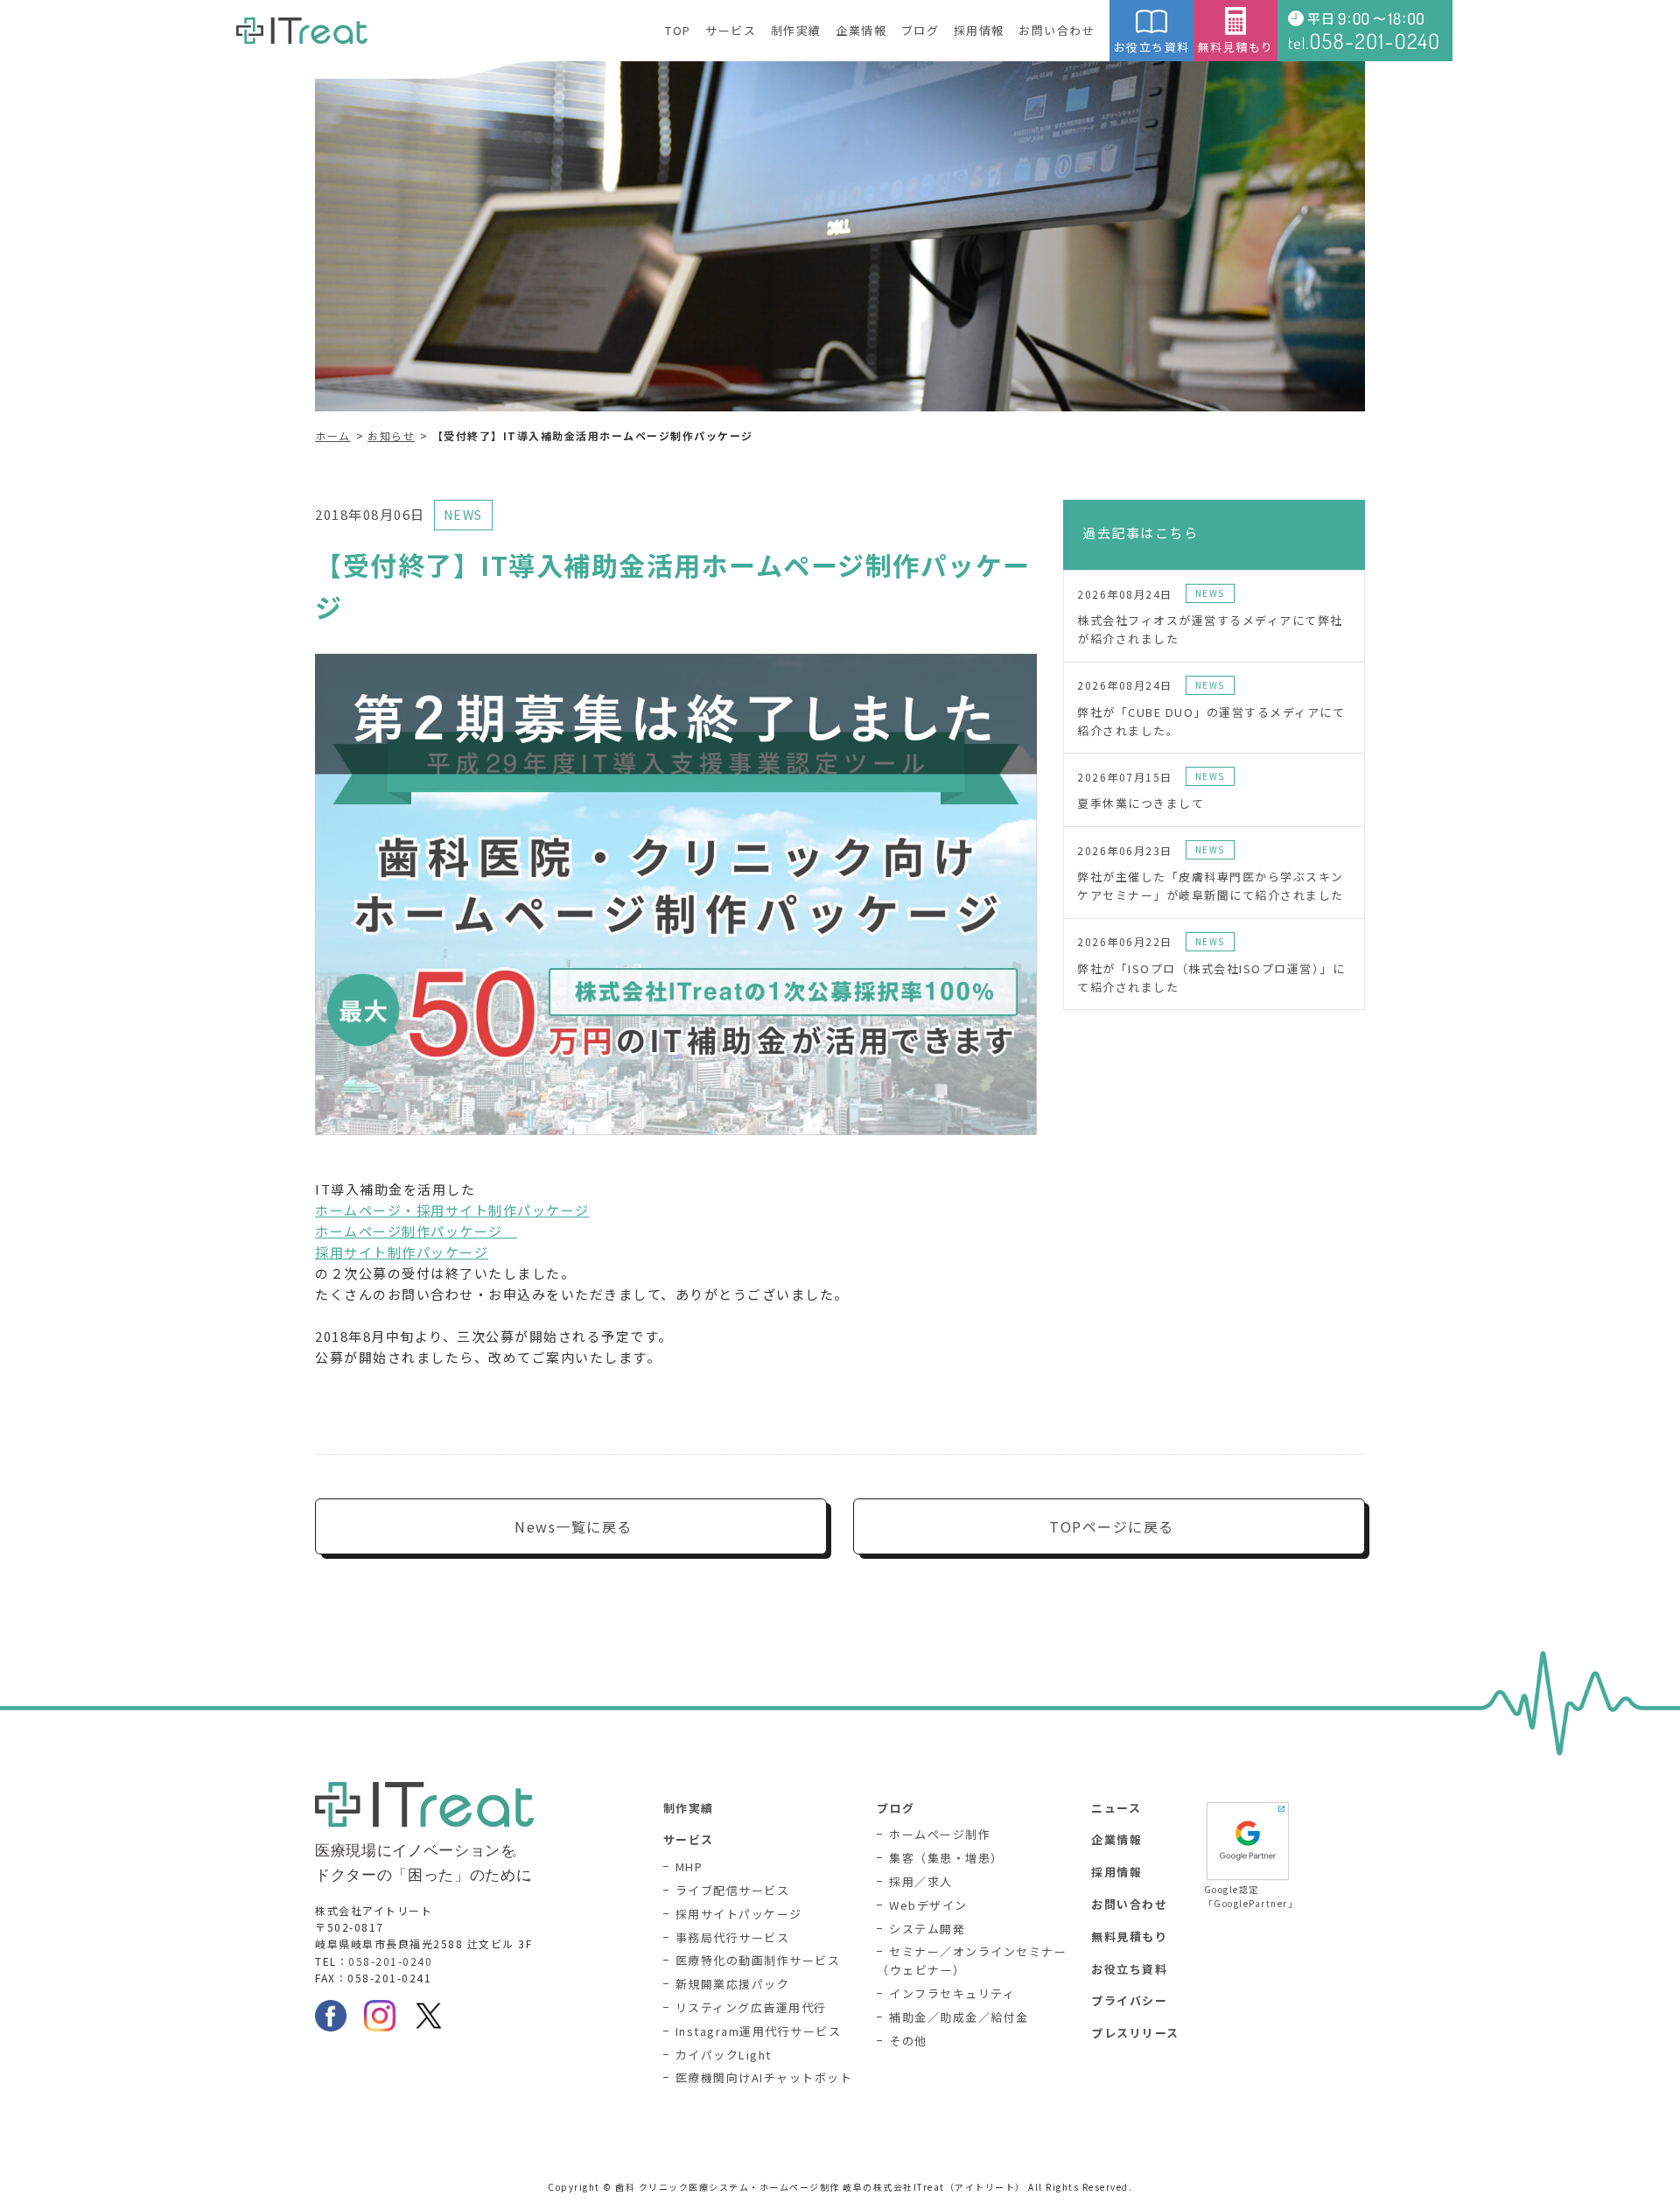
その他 (908, 2041)
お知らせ (391, 435)
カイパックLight (724, 2055)
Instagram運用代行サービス (759, 2031)
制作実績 (796, 30)
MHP (689, 1866)
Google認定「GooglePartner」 (1248, 1896)
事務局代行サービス (733, 1937)
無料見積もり (1236, 47)
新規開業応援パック (733, 1984)
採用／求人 (921, 1881)
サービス (731, 30)
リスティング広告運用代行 (751, 2007)
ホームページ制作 (940, 1834)
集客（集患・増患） (946, 1858)
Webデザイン (928, 1905)
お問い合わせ (1057, 30)
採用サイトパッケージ (739, 1914)
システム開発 (927, 1929)
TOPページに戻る (1112, 1526)
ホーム (333, 435)
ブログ (920, 30)
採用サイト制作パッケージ (402, 1252)
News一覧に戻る (574, 1526)
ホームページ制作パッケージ (416, 1231)
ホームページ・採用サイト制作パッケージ (452, 1210)
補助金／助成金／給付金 (959, 2017)
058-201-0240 (390, 1961)
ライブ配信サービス (733, 1890)
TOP (678, 30)
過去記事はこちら (1140, 533)
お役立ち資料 (1152, 47)
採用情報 (979, 30)
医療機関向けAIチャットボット (764, 2077)
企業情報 (861, 30)
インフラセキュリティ (952, 1993)
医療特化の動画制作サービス (758, 1960)
